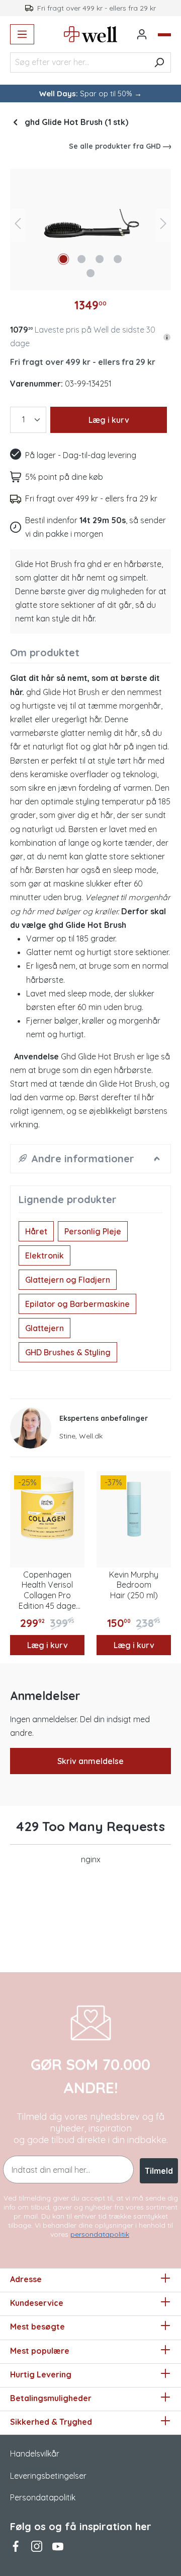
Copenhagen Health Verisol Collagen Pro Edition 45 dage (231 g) (47, 1590)
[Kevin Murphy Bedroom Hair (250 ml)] (134, 1509)
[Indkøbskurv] (164, 35)
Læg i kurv (109, 420)
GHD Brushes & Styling (68, 1352)
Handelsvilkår (35, 2454)
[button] (167, 336)
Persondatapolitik (43, 2497)
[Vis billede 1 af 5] (63, 259)
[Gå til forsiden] (91, 34)
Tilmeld (159, 2171)
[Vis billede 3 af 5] (100, 259)
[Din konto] (142, 34)
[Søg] (159, 62)
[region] (90, 226)
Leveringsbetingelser (48, 2476)
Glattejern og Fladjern (68, 1280)
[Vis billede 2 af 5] (81, 259)
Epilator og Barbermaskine (77, 1304)
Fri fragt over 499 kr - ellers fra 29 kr (83, 362)
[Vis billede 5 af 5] (90, 273)
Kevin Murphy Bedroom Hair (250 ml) (134, 1585)
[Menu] (22, 34)
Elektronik (44, 1255)
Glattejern (44, 1328)
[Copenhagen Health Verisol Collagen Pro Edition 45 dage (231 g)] (47, 1509)
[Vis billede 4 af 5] (118, 259)
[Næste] (163, 226)
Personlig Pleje (93, 1231)
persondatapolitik (100, 2234)
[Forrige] (18, 226)
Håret (36, 1231)
